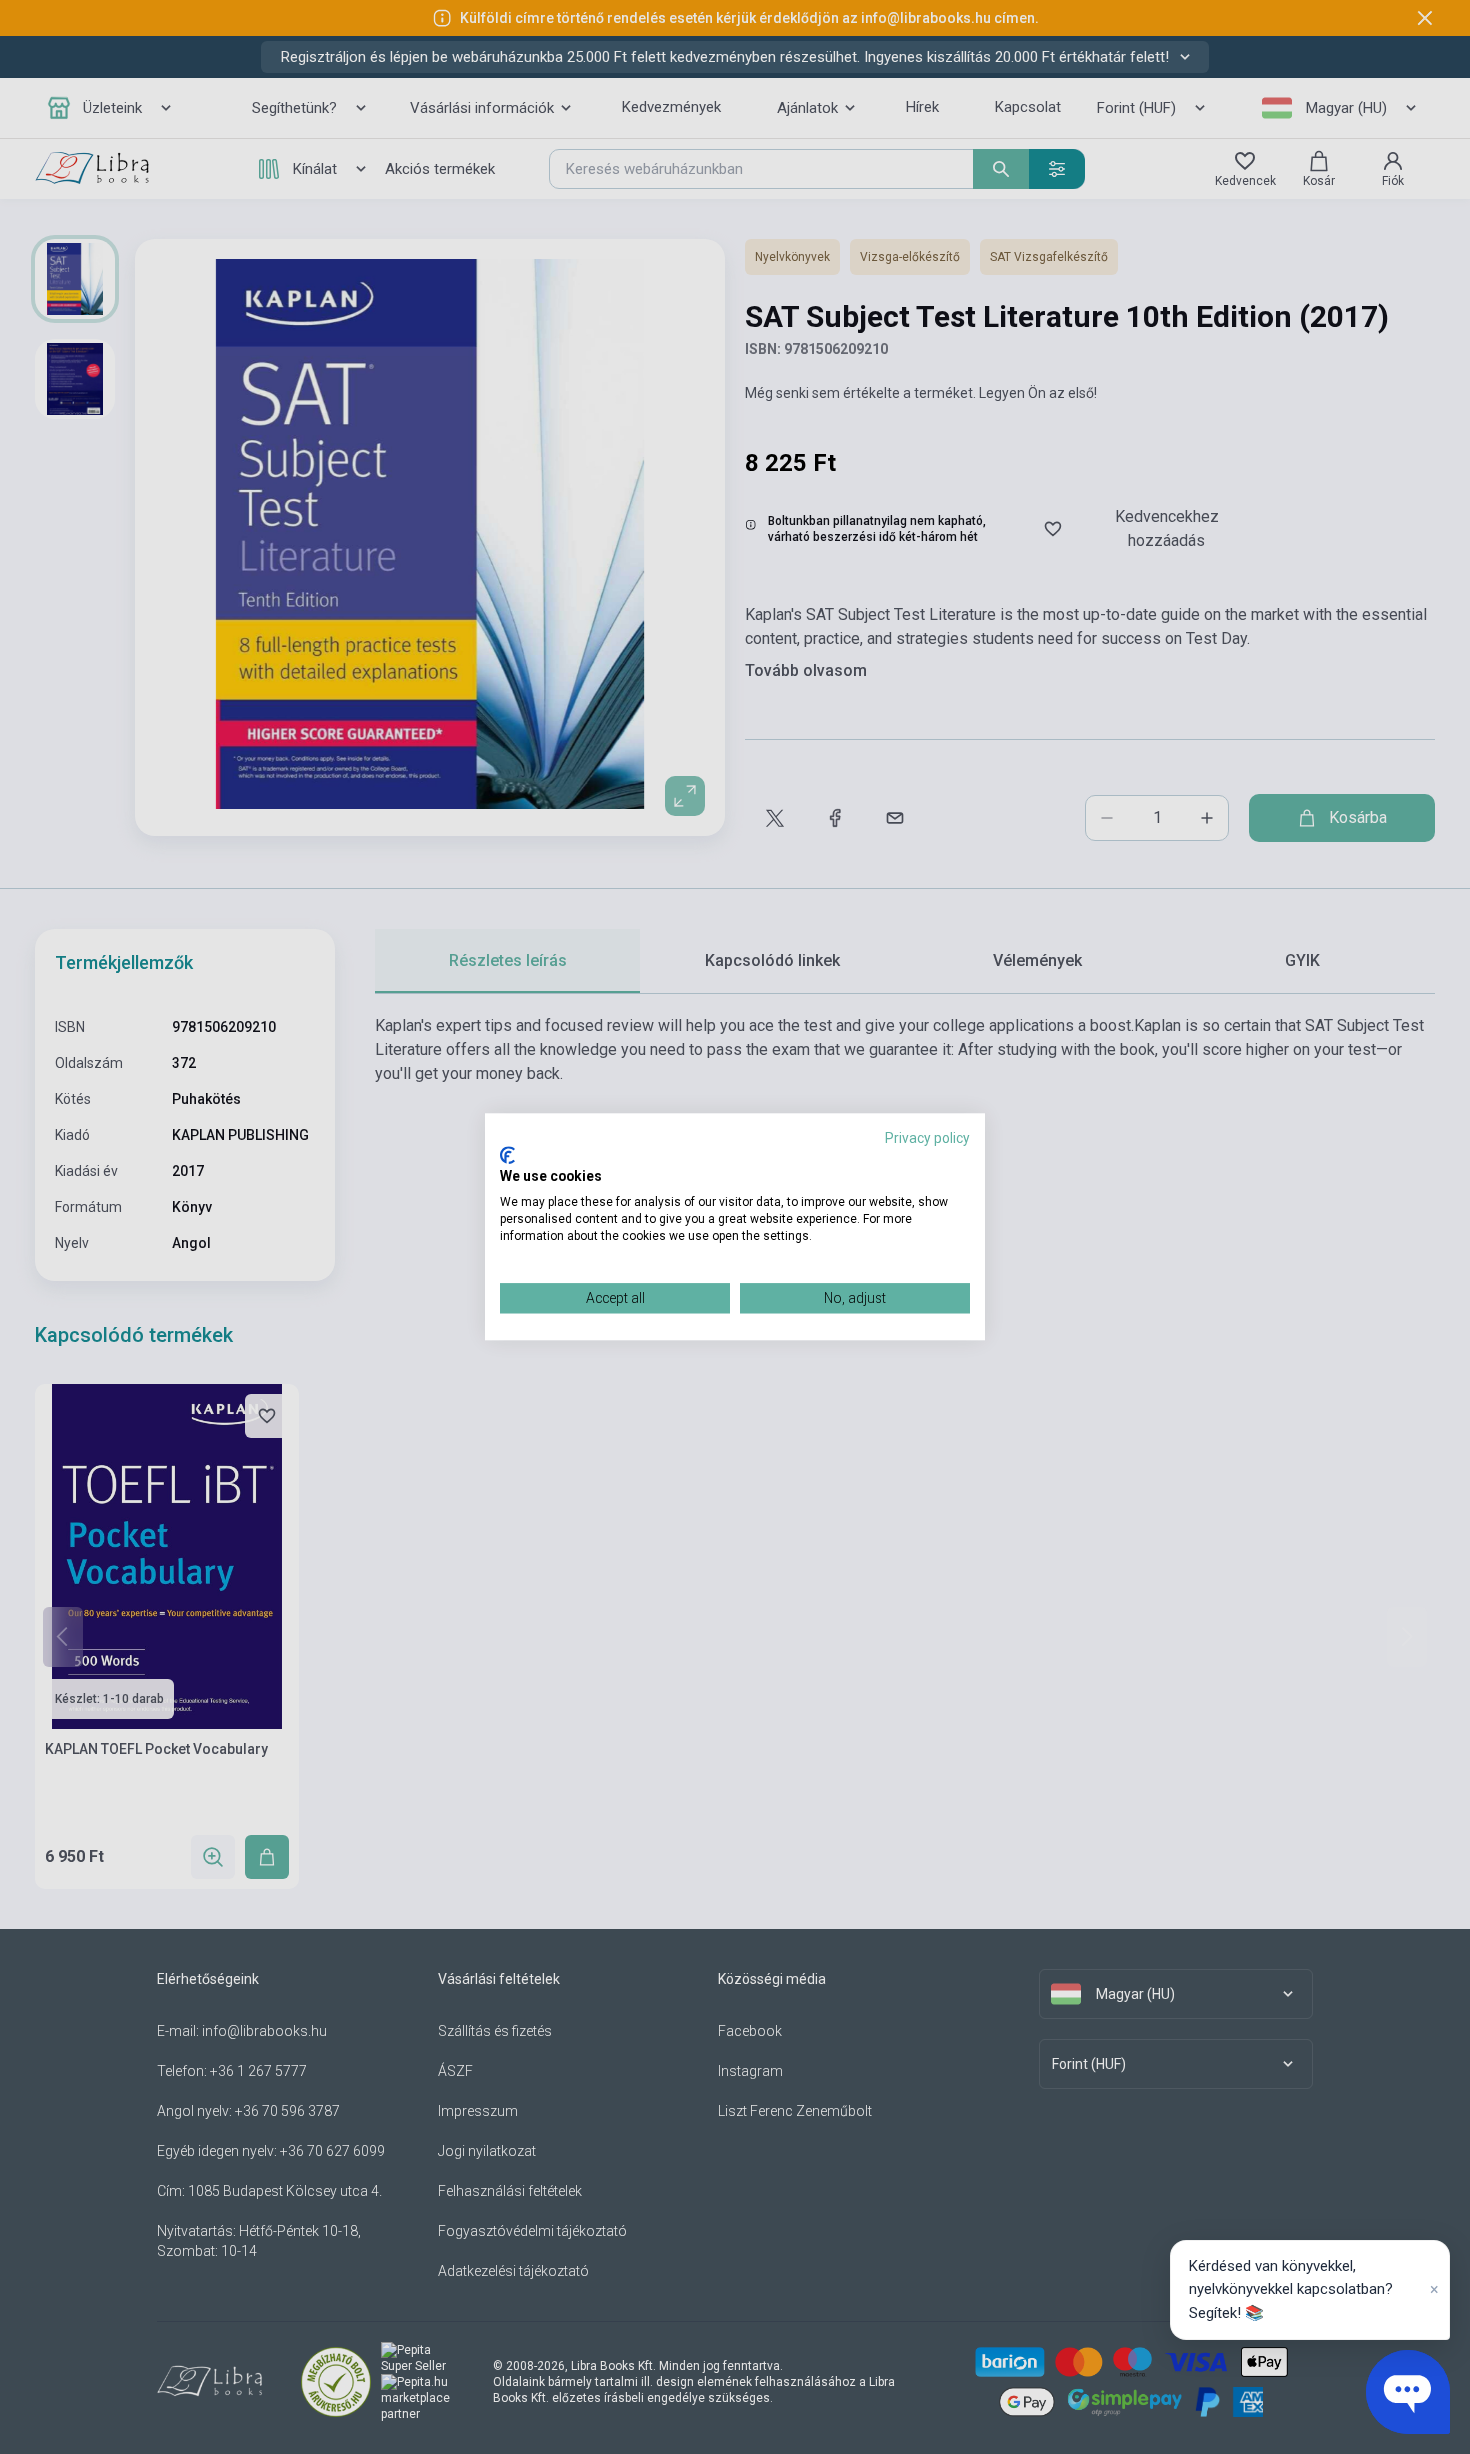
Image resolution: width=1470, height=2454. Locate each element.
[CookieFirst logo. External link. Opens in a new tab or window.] (507, 1155)
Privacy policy (927, 1138)
